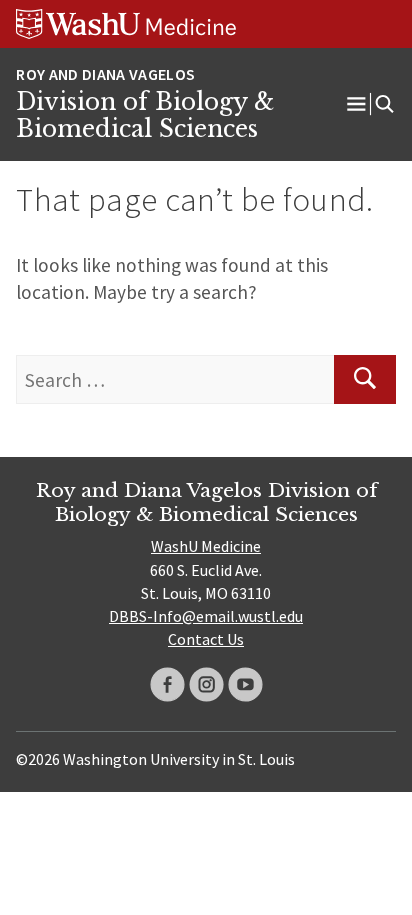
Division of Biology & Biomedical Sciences (145, 116)
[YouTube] (245, 684)
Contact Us (206, 639)
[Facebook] (167, 684)
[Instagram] (206, 684)
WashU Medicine (206, 546)
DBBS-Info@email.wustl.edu (206, 616)
